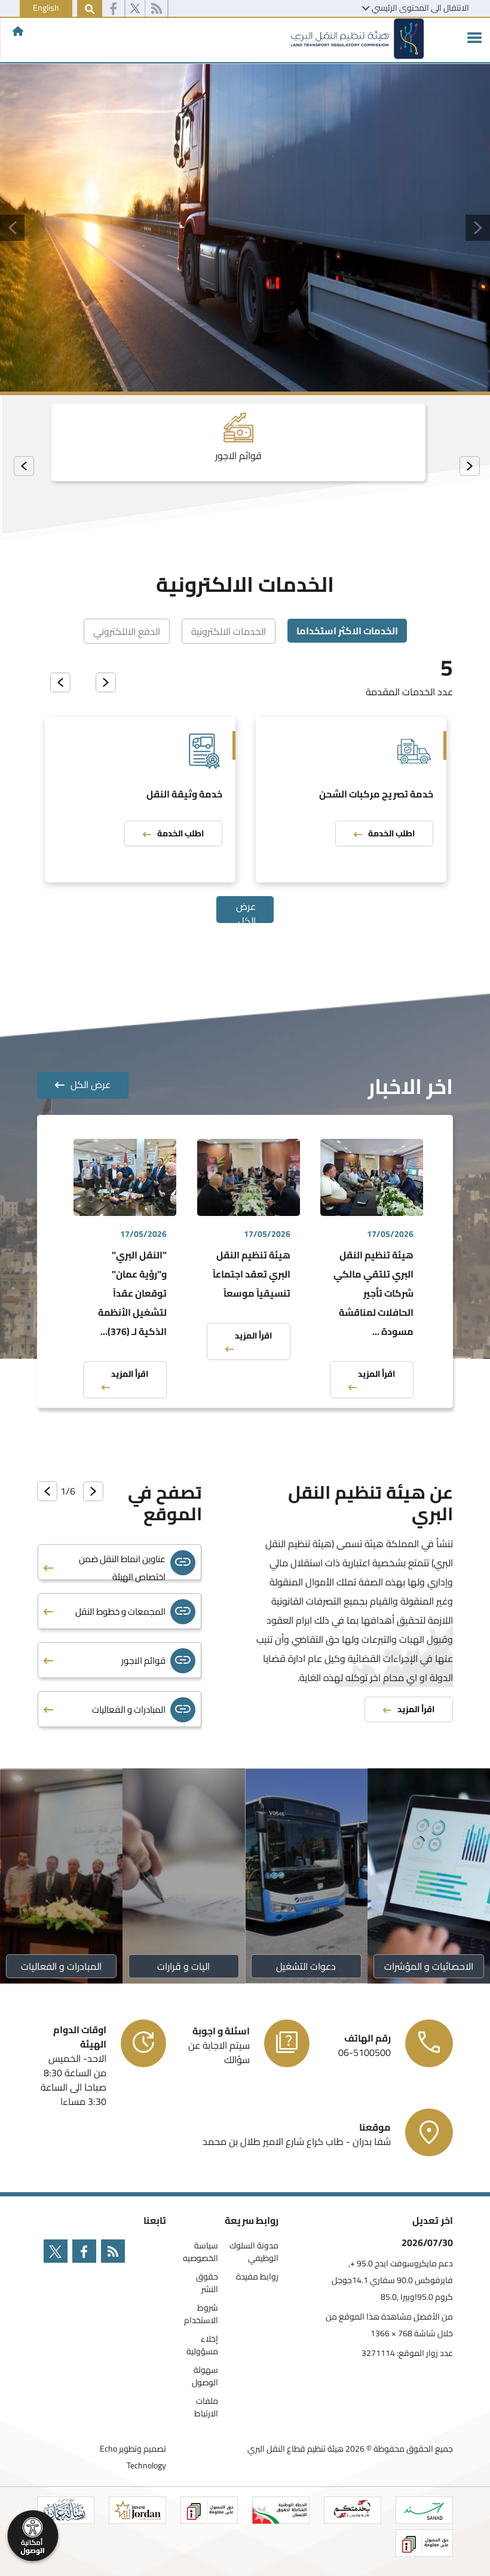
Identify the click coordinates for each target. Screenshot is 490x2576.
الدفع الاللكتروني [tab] (127, 631)
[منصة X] (135, 9)
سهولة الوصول (205, 2376)
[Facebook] (113, 9)
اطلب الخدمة (391, 833)
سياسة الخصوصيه (200, 2252)
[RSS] (156, 9)
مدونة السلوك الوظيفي (254, 2252)
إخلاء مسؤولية (202, 2345)
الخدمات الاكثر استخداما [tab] (347, 631)
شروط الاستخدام (201, 2314)
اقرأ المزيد (376, 1374)
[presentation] (470, 466)
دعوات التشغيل (307, 1966)
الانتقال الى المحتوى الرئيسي (420, 8)
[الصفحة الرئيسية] (18, 31)
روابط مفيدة (257, 2277)
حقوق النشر (207, 2283)
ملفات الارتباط (206, 2407)
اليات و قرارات (184, 1966)
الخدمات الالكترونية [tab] (229, 631)
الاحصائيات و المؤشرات (429, 1966)
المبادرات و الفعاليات (61, 1966)
